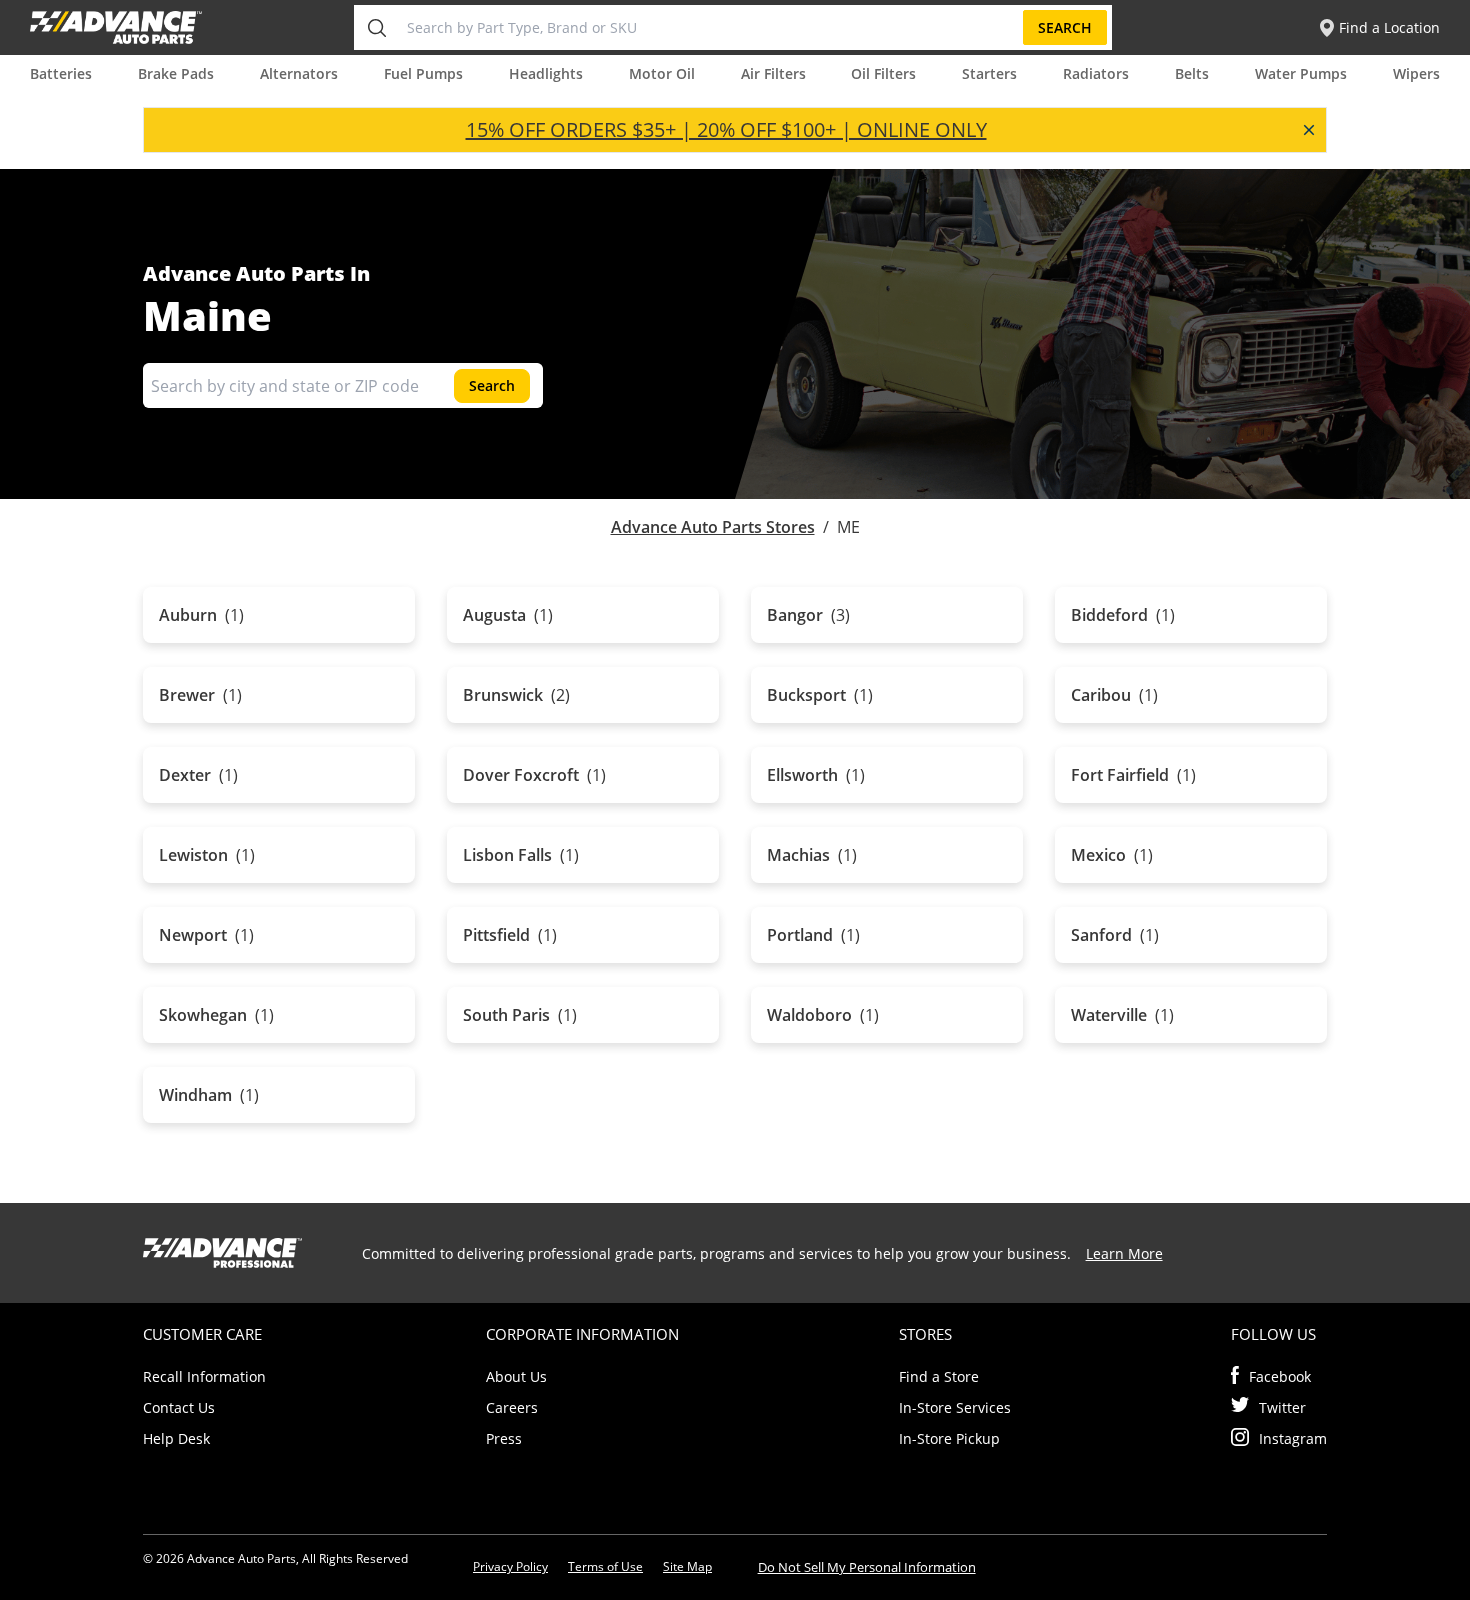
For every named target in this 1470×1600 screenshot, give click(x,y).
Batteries (61, 73)
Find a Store (939, 1376)
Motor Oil (662, 73)
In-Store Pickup (949, 1438)
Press (504, 1438)
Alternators (299, 73)
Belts (1192, 73)
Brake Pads (176, 73)
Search (1065, 27)
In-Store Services (955, 1407)
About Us (516, 1376)
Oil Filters (883, 73)
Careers (512, 1407)
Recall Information (204, 1376)
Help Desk (176, 1438)
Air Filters (773, 73)
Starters (989, 73)
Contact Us (179, 1407)
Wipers (1416, 73)
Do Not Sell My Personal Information (867, 1567)
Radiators (1096, 73)
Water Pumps (1301, 73)
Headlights (546, 73)
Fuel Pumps (423, 73)
